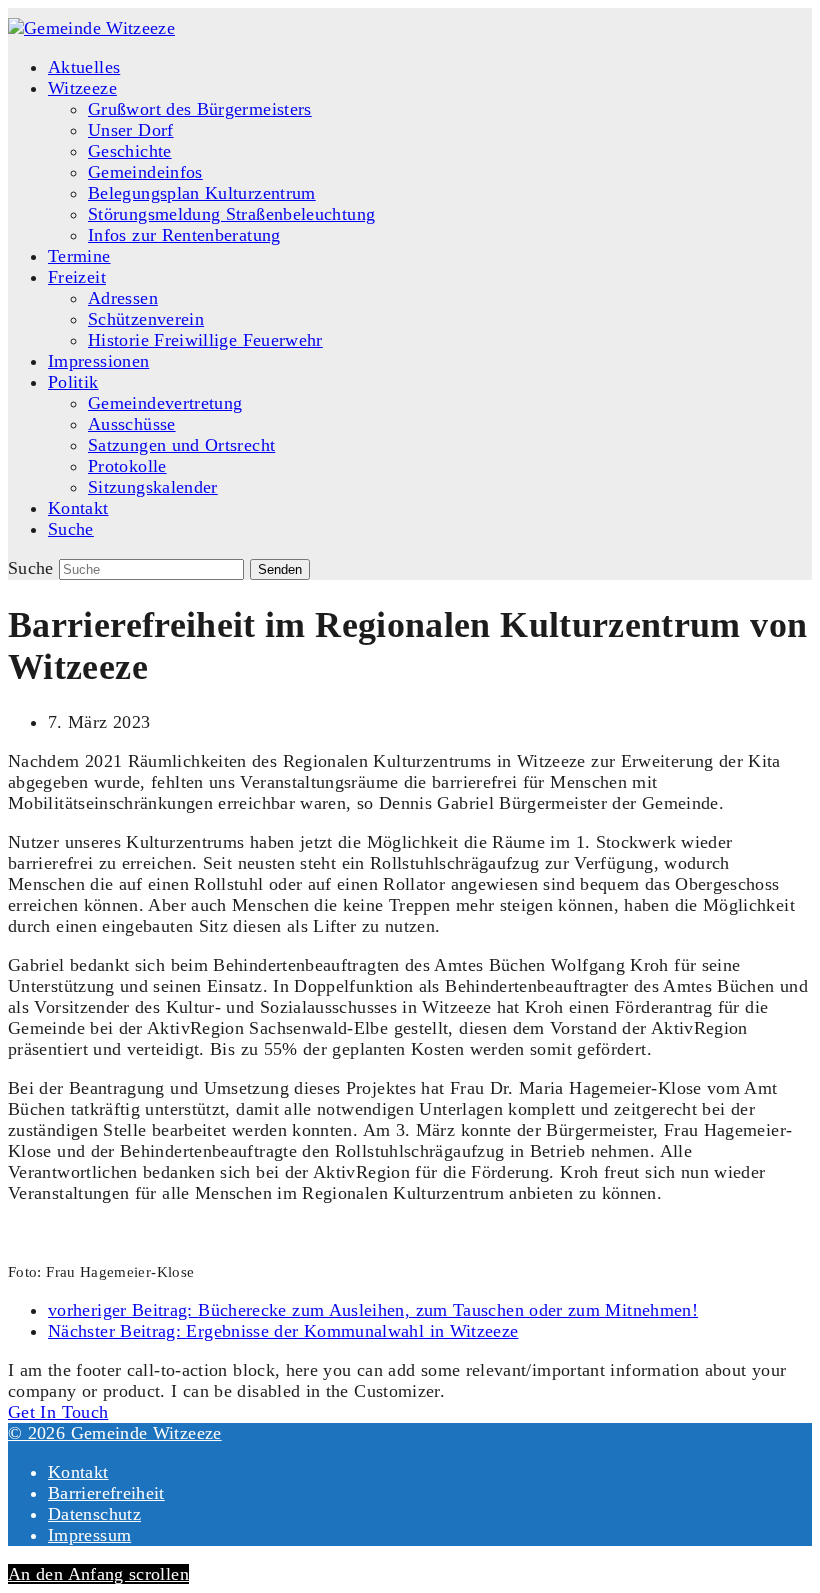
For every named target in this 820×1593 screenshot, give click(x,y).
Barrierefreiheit (106, 1493)
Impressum (89, 1535)
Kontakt (78, 1472)
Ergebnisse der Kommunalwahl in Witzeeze (283, 1331)
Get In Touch (58, 1412)
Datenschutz (94, 1514)
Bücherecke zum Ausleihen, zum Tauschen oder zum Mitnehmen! (373, 1310)
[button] (71, 529)
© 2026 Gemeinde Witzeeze (115, 1433)
